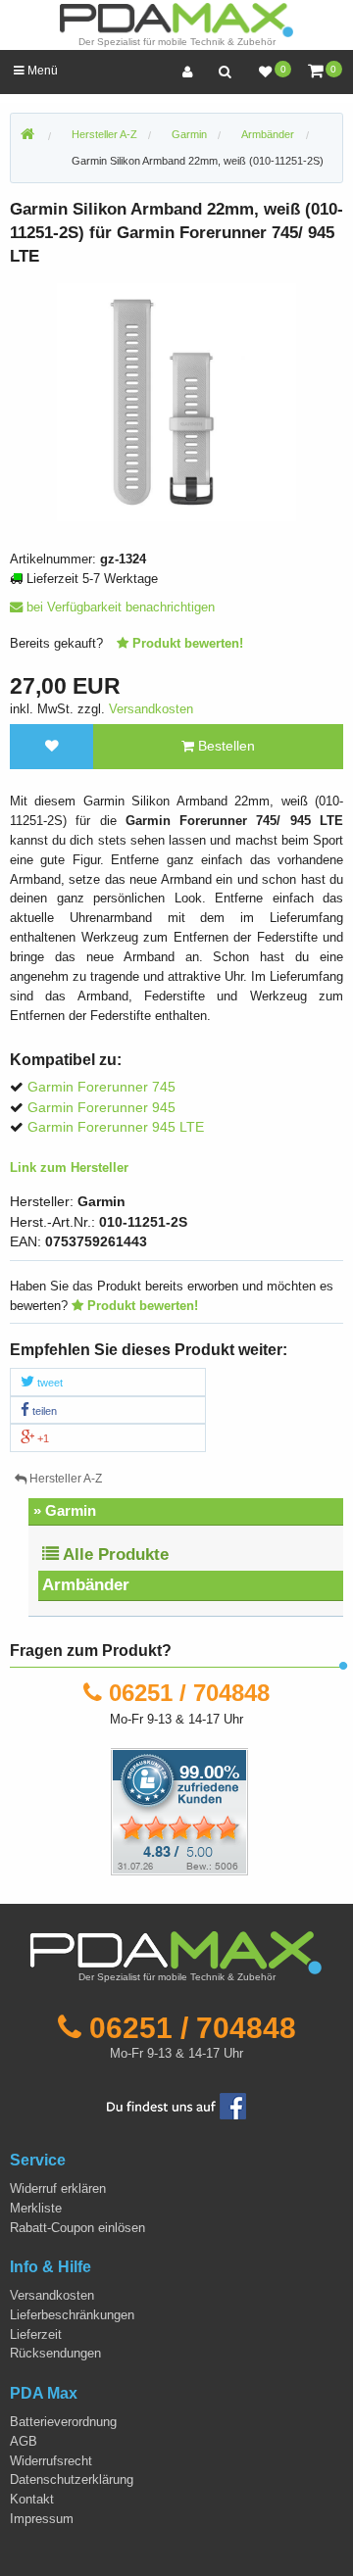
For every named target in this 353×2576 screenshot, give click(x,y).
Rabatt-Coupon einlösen (77, 2228)
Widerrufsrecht (51, 2461)
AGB (24, 2441)
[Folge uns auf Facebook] (176, 2105)
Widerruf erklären (58, 2188)
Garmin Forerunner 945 (101, 1108)
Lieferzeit (36, 2334)
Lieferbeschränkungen (72, 2315)
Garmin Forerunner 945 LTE (116, 1127)
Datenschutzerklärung (72, 2479)
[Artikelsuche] (225, 72)
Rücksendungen (55, 2353)
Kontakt (32, 2499)
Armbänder (86, 1585)
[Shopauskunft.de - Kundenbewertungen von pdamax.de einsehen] (179, 1811)
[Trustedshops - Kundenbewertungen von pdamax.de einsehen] (108, 1811)
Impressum (42, 2519)
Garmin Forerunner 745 (101, 1087)
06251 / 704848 (189, 1693)
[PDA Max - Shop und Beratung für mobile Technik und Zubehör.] (27, 135)
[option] (176, 402)
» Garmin (65, 1510)
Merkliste (36, 2208)
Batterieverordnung (63, 2422)
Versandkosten (151, 709)
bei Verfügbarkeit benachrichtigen (119, 607)
